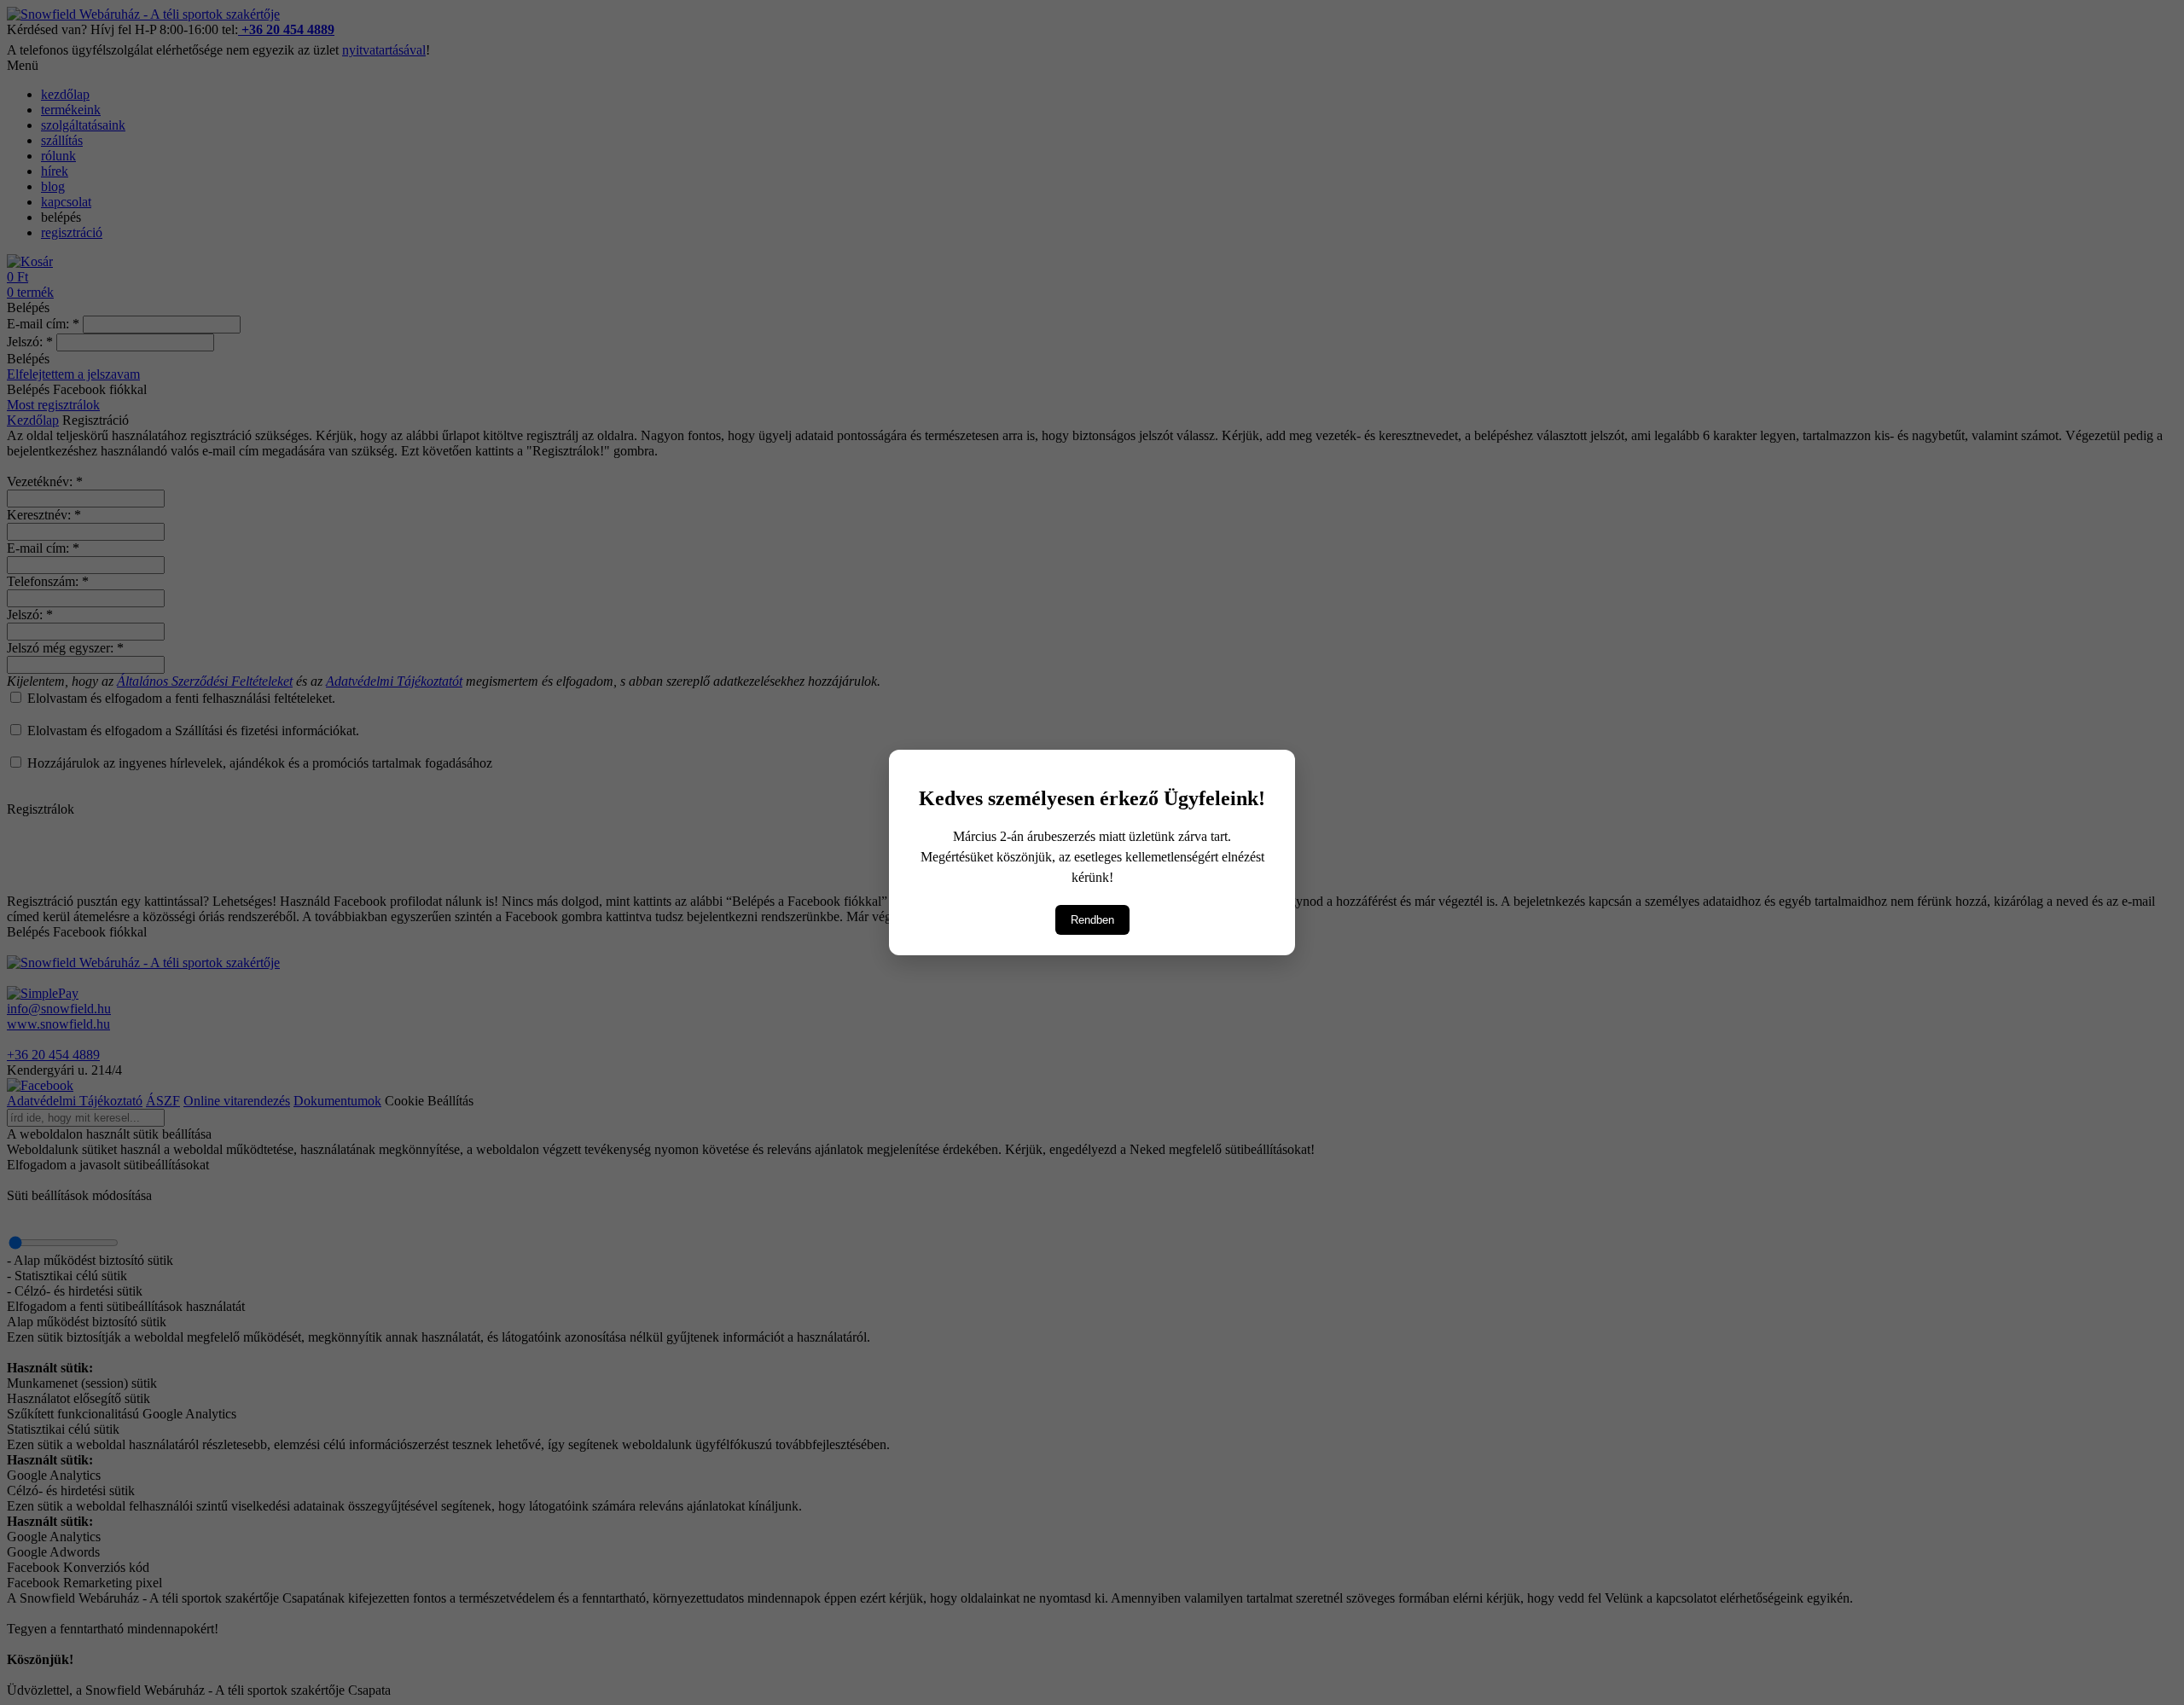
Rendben (1092, 920)
